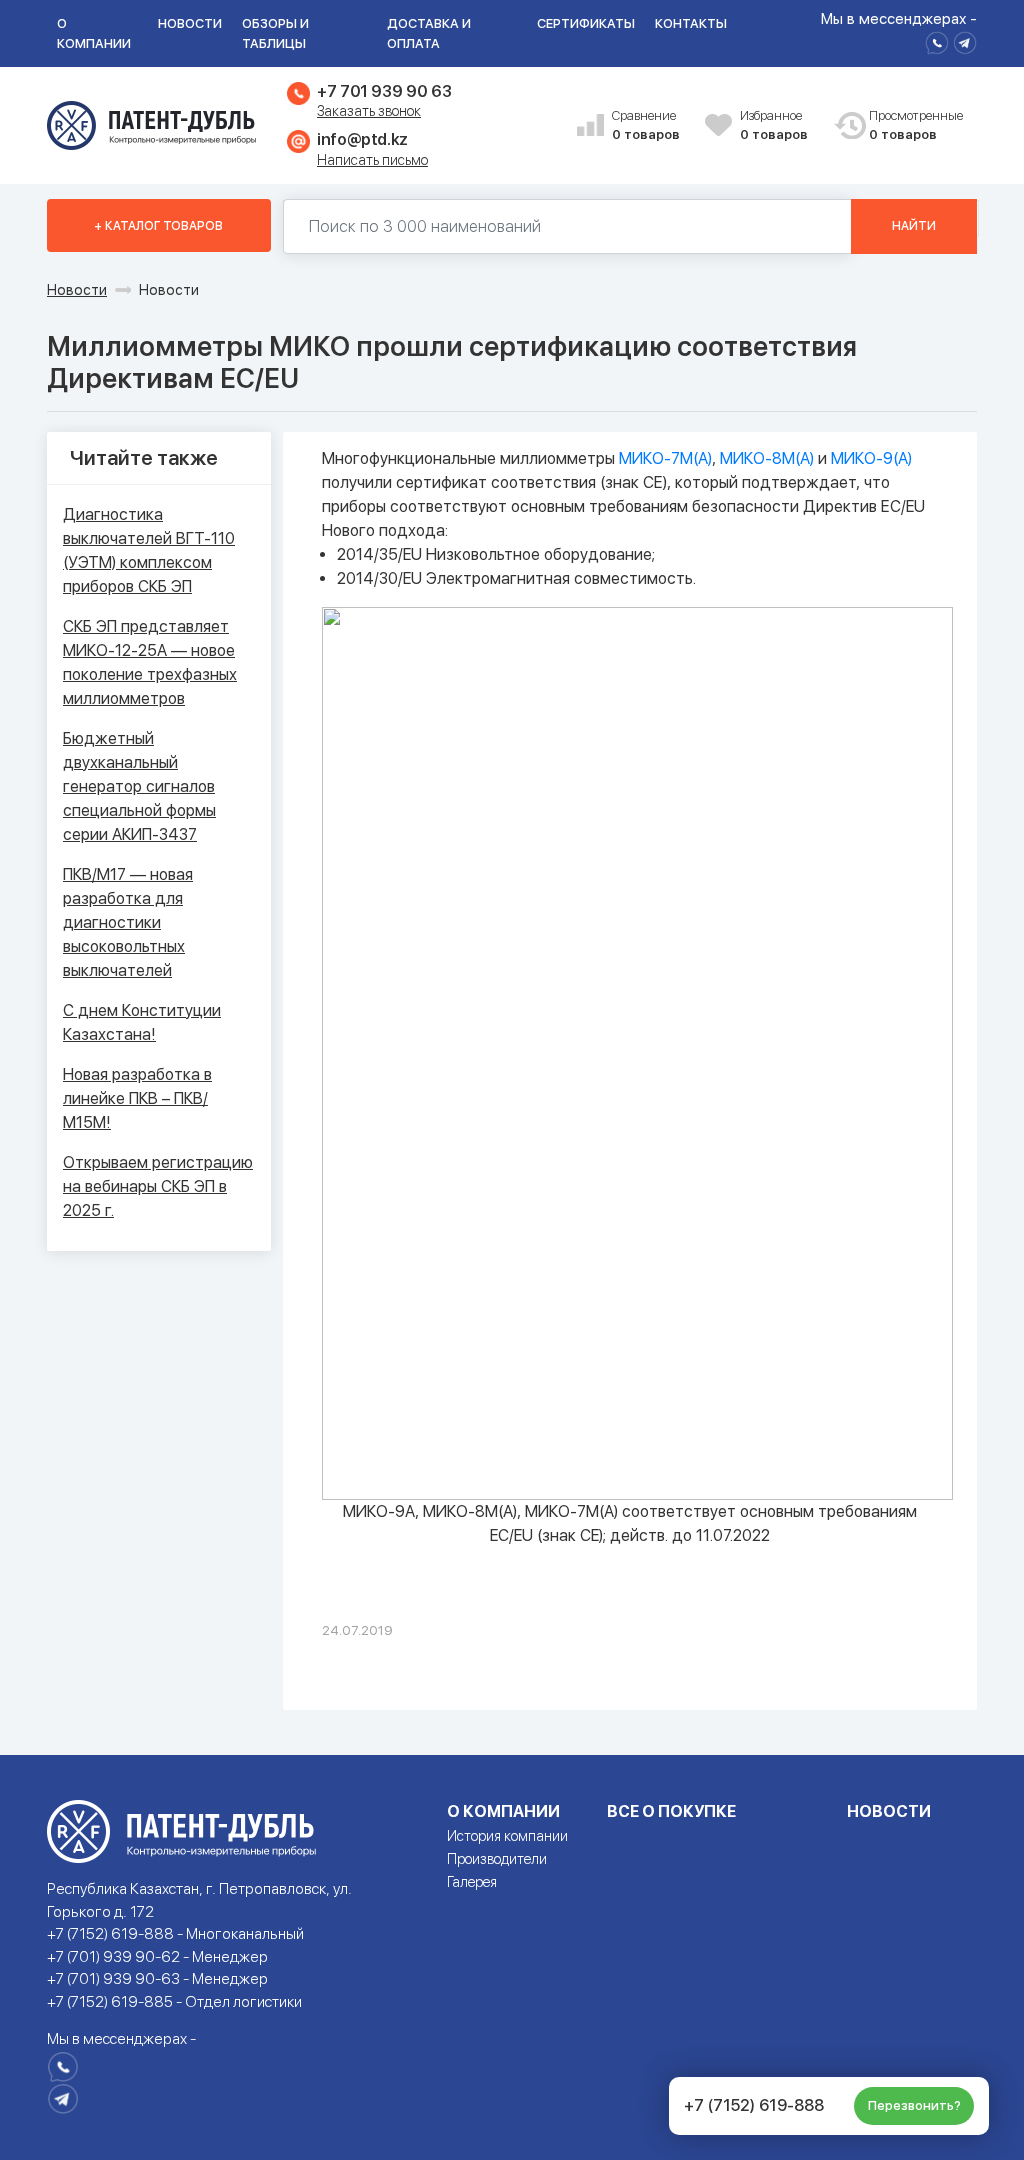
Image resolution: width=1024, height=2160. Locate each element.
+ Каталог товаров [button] (158, 226)
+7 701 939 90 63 (384, 91)
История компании (507, 1836)
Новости (190, 23)
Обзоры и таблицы (275, 33)
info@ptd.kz (362, 139)
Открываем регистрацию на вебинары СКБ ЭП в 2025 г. (158, 1186)
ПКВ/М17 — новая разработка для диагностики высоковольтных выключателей (128, 922)
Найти (914, 226)
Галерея (472, 1882)
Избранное (774, 125)
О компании (94, 33)
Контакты (691, 23)
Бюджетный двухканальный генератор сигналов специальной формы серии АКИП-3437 (139, 786)
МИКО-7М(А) (665, 458)
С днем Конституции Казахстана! (142, 1022)
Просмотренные (908, 125)
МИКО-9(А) (871, 458)
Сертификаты (586, 23)
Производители (497, 1859)
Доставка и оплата (429, 33)
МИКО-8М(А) (767, 458)
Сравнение (646, 125)
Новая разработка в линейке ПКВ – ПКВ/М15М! (137, 1098)
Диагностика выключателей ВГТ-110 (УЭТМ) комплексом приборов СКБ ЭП (149, 550)
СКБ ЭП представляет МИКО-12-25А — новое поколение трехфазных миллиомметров (150, 662)
